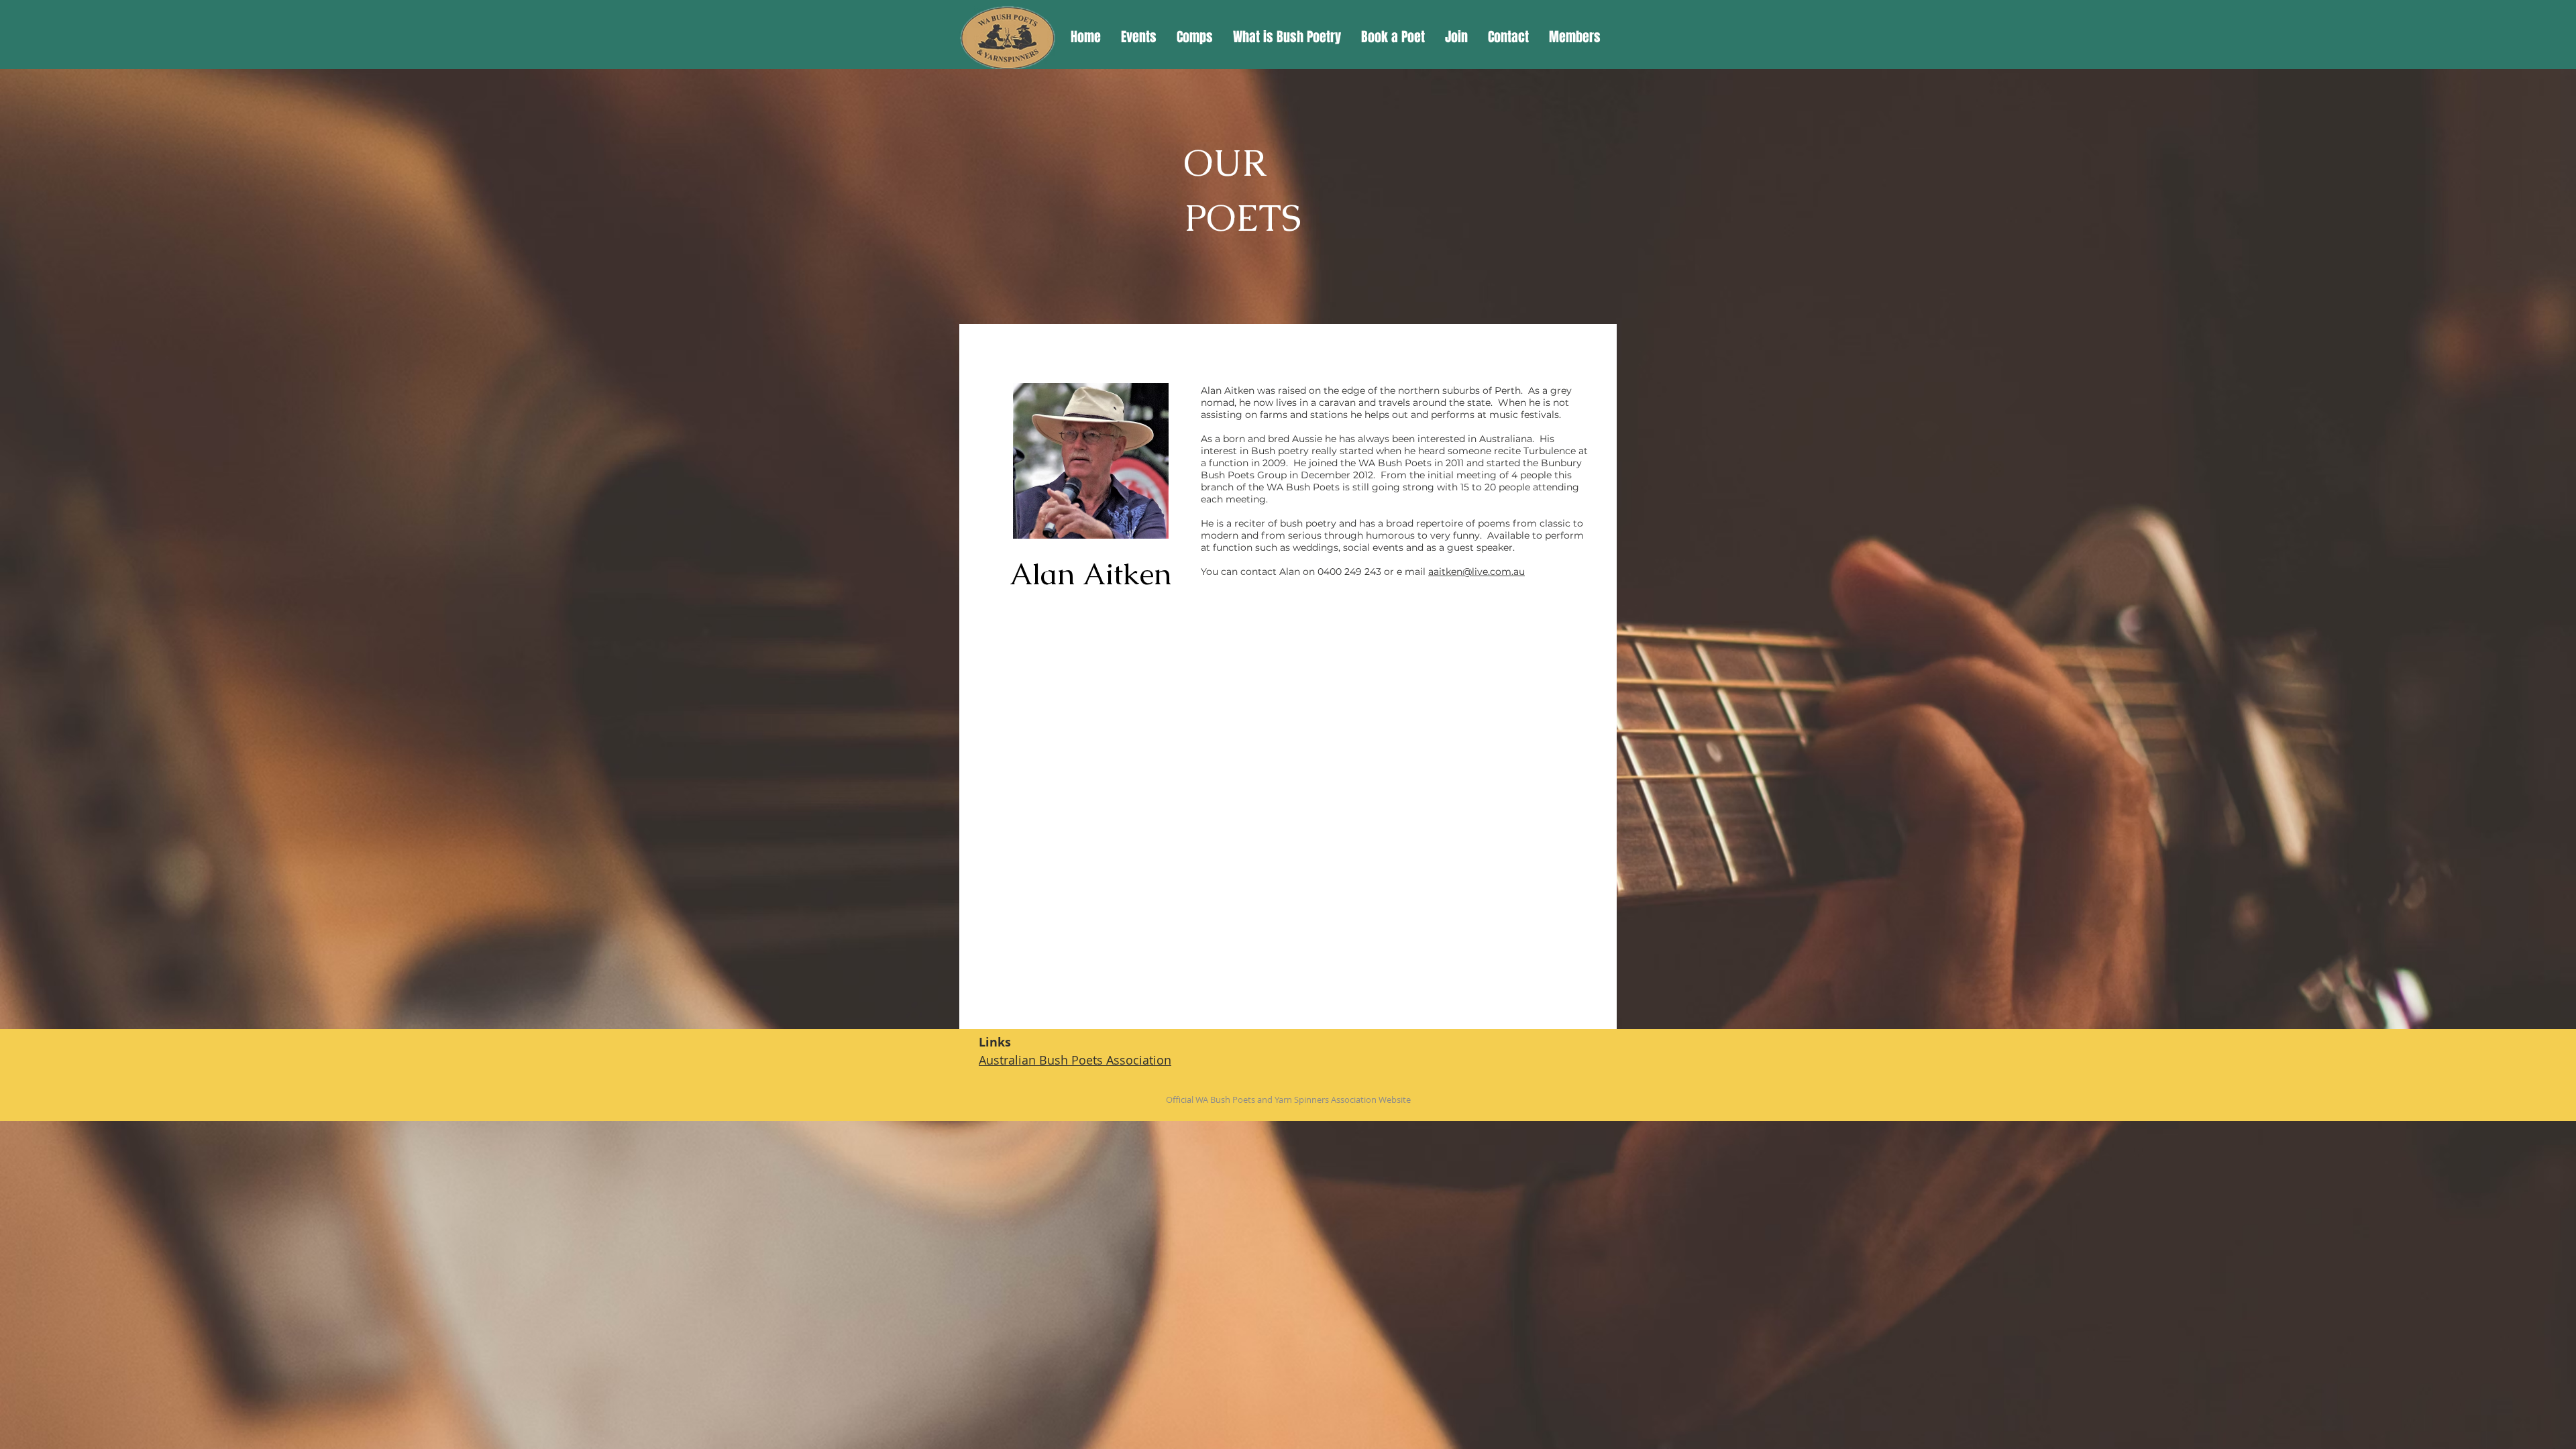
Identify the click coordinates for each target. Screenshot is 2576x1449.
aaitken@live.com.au (1477, 572)
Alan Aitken (1090, 574)
